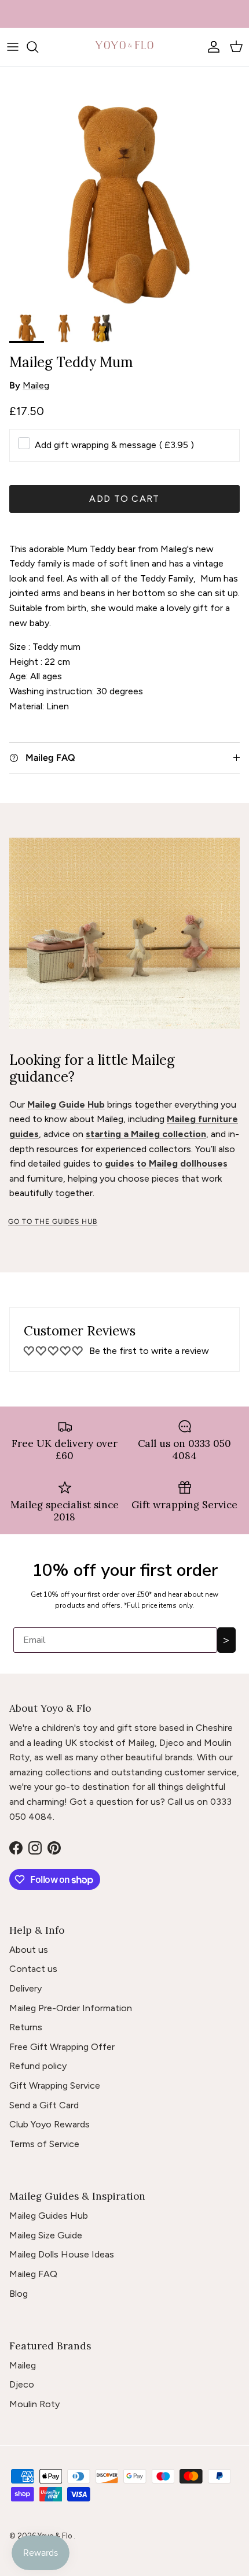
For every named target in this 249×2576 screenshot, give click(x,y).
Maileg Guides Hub (49, 2216)
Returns (26, 2027)
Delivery (25, 1988)
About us (29, 1950)
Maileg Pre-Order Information (71, 2008)
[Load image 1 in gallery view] (124, 205)
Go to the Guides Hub (53, 1222)
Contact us (33, 1969)
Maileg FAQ (33, 2274)
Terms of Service (44, 2144)
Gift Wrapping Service (55, 2085)
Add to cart (124, 499)
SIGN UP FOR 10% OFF (124, 14)
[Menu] (13, 47)
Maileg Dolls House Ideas (62, 2254)
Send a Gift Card (44, 2105)
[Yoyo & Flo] (124, 47)
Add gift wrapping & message (114, 445)
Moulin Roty (34, 2404)
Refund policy (38, 2066)
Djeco (22, 2384)
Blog (19, 2294)
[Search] (38, 47)
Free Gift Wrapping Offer (62, 2047)
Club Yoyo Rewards (50, 2124)
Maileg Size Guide (46, 2235)
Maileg (36, 385)
